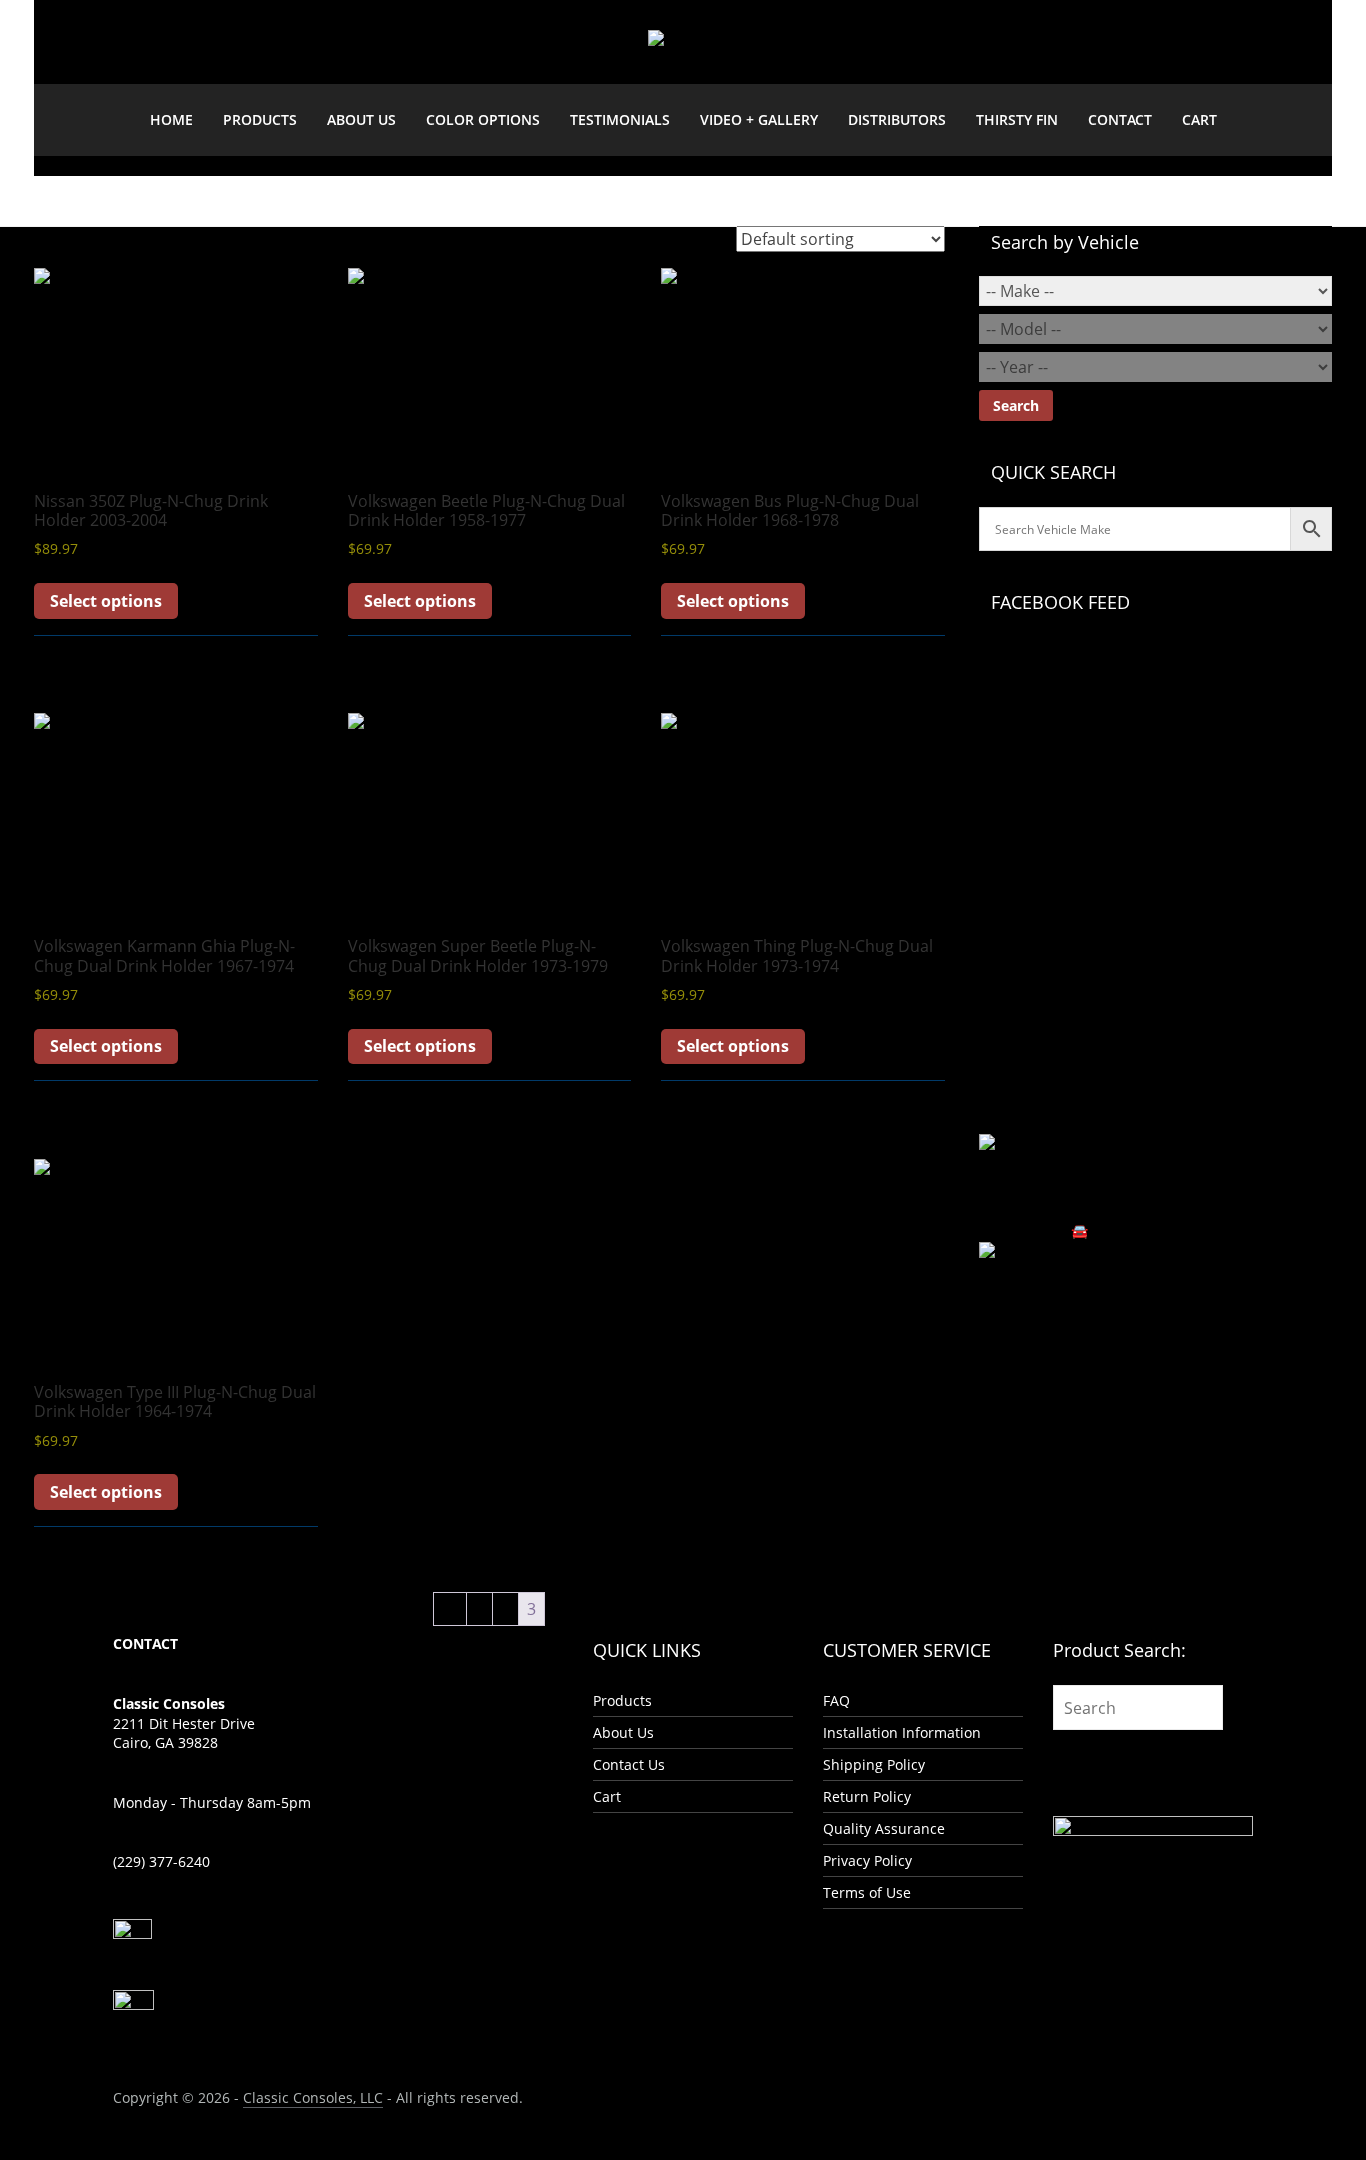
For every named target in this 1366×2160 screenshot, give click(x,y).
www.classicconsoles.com (1126, 1100)
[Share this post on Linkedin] (1006, 1337)
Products (260, 119)
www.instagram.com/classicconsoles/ (1103, 1122)
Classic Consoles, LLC (313, 2097)
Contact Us (629, 1764)
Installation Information (902, 1732)
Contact (1120, 119)
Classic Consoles (1099, 652)
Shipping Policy (874, 1764)
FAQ (836, 1700)
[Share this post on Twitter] (995, 1337)
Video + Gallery (759, 119)
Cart (1199, 119)
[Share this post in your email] (1017, 1337)
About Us (361, 119)
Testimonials (620, 119)
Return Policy (867, 1796)
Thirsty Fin (1017, 119)
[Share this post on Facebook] (984, 1337)
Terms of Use (867, 1892)
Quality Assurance (884, 1828)
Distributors (897, 119)
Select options (106, 601)
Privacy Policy (867, 1860)
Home (171, 119)
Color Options (483, 119)
